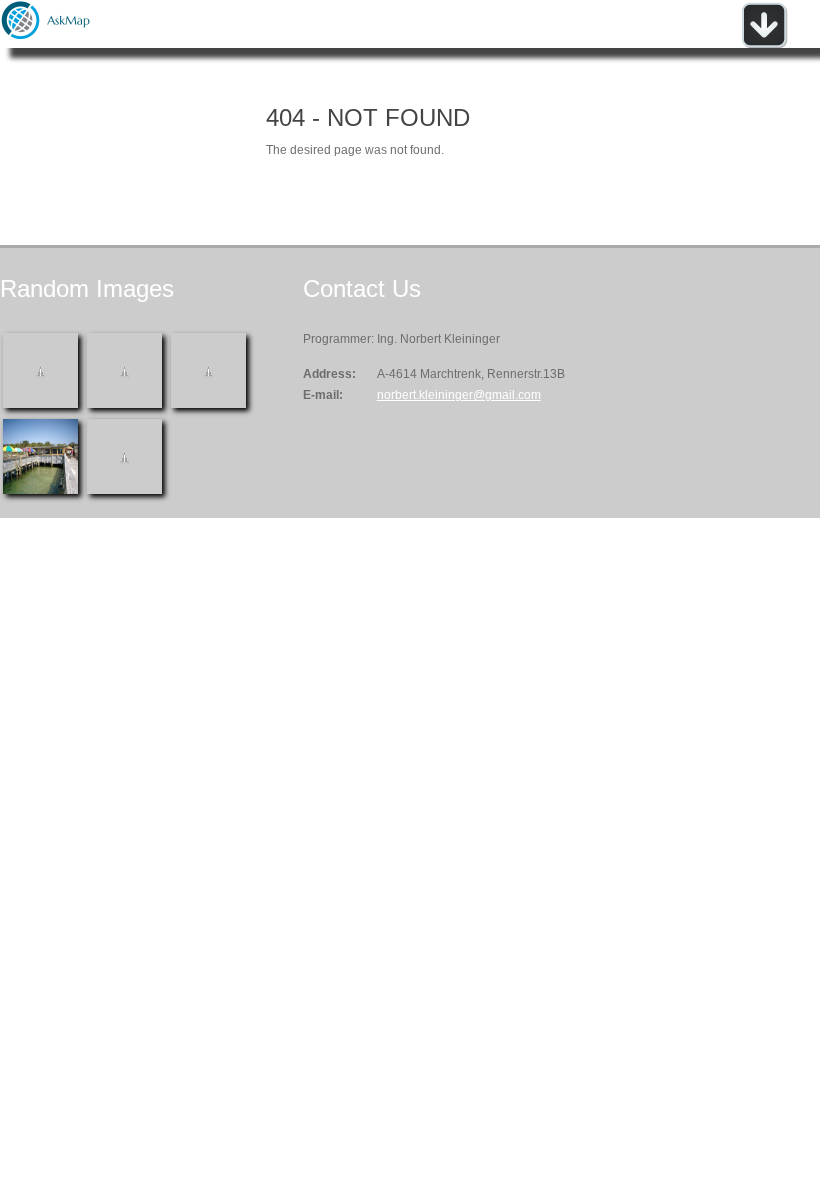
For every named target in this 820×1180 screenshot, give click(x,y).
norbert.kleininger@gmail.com (459, 395)
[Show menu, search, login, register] (764, 44)
